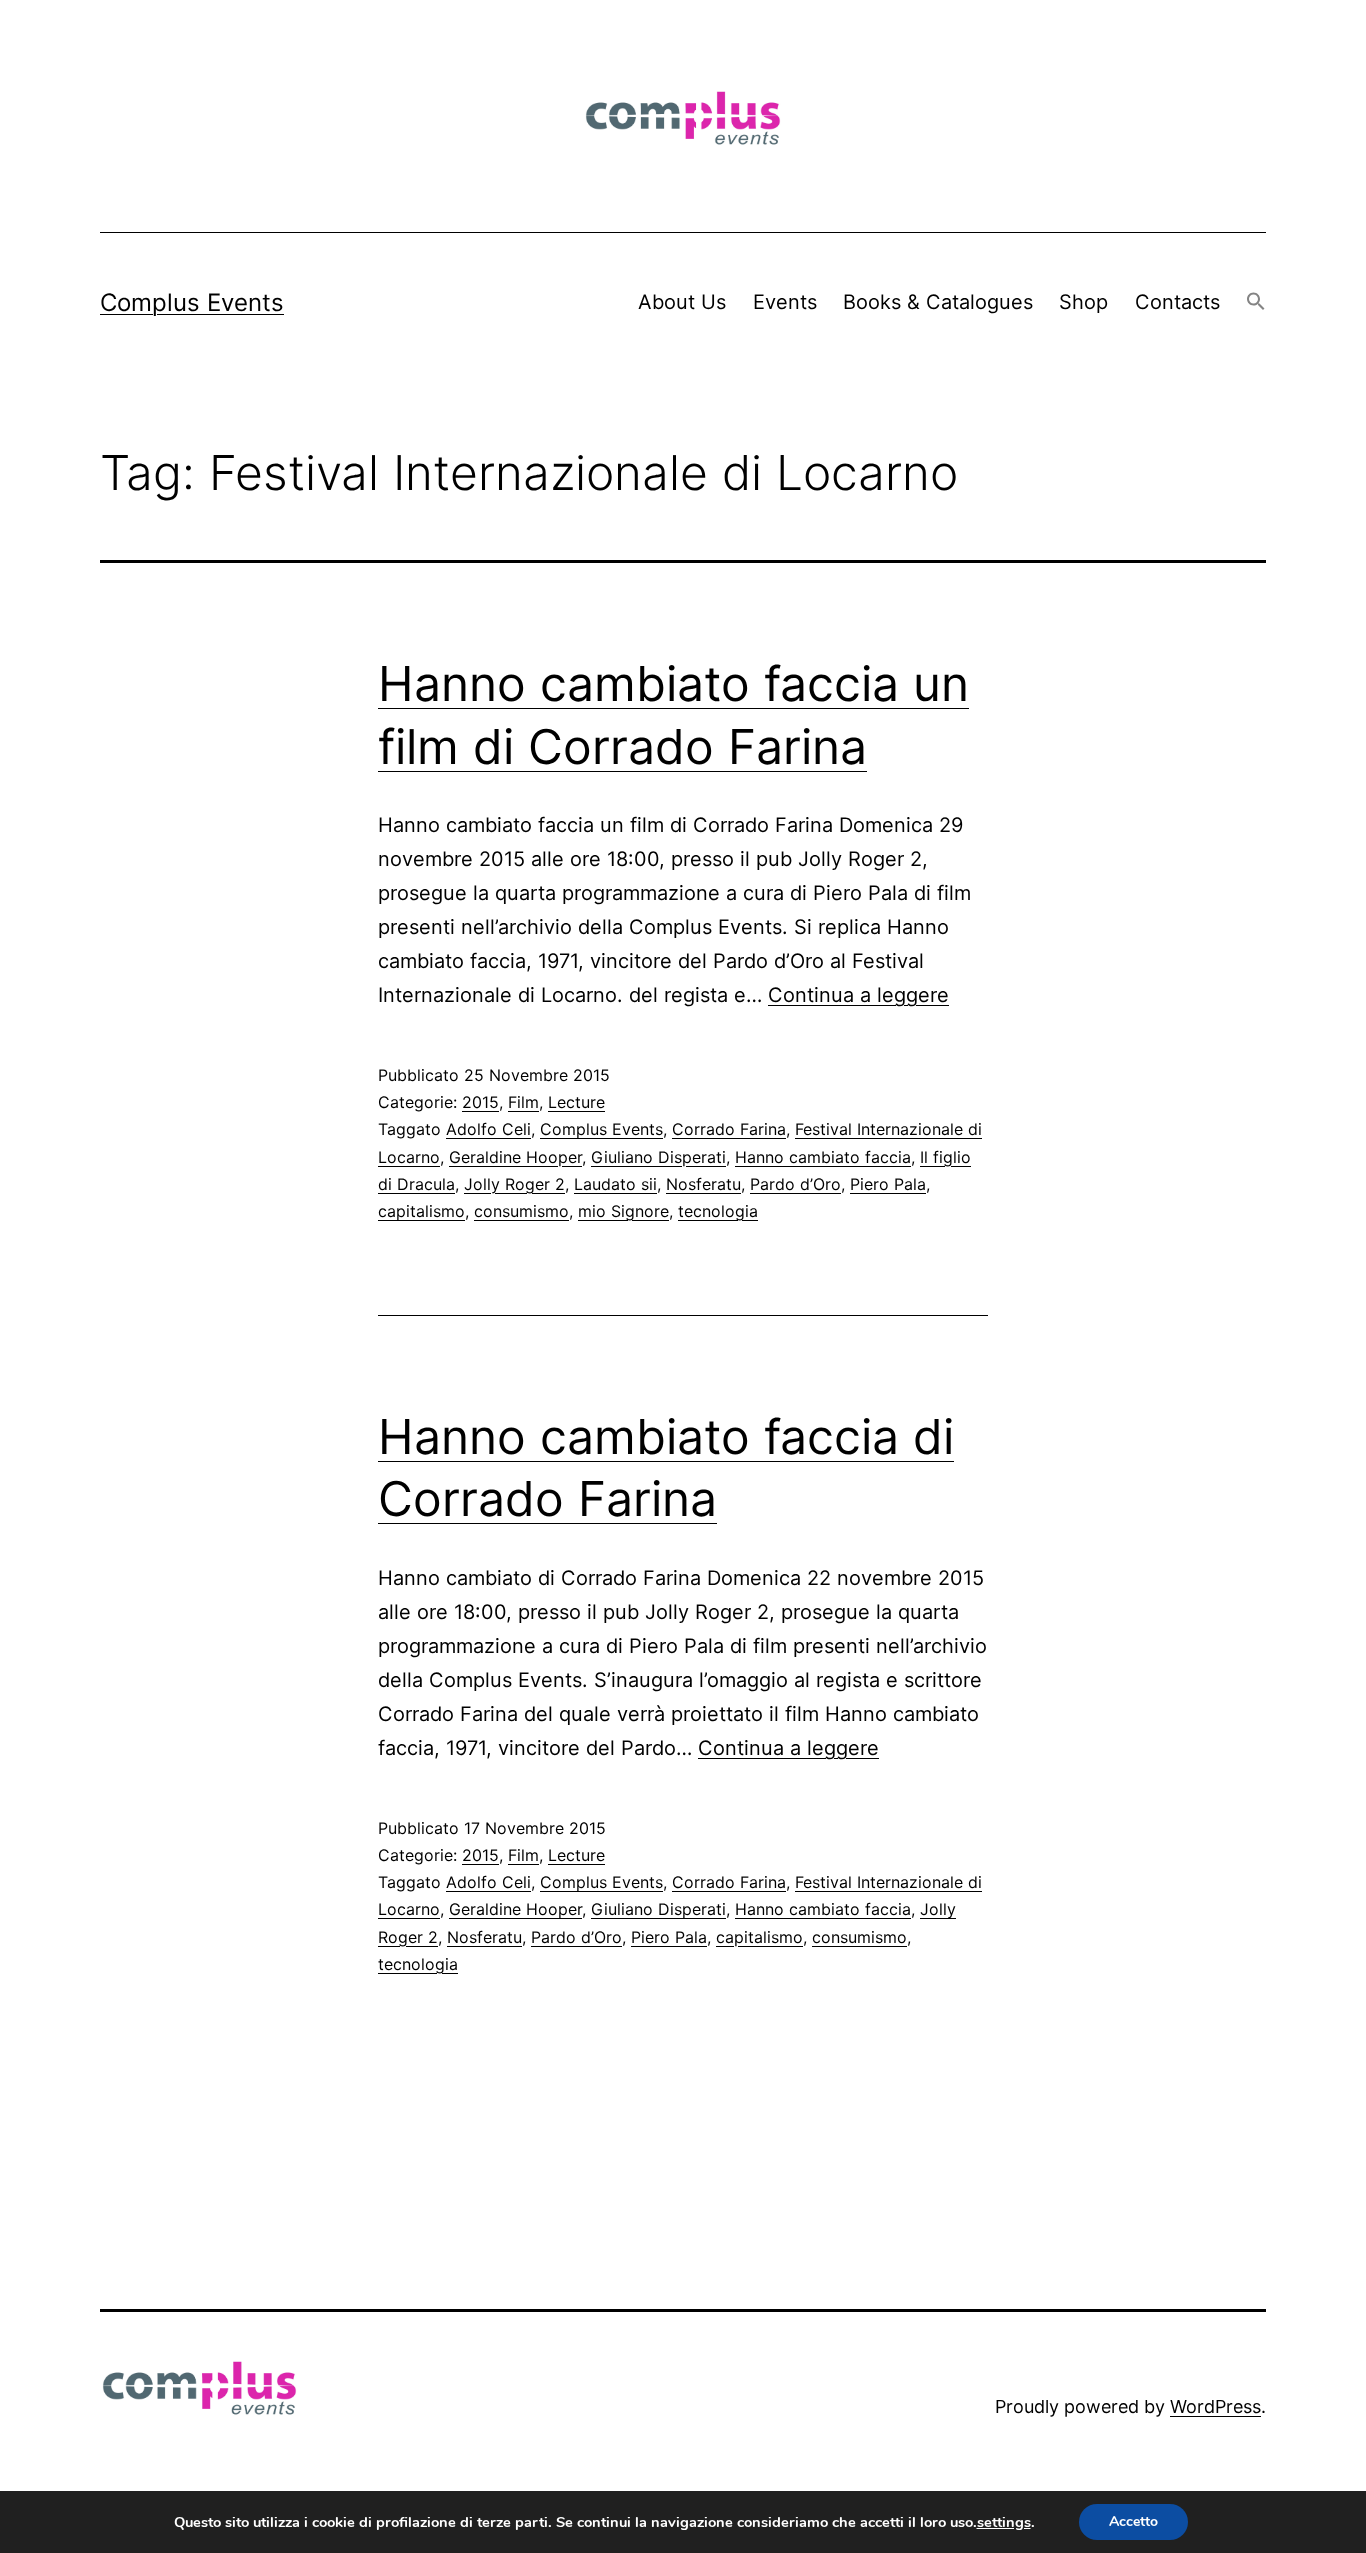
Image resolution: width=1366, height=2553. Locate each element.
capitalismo (421, 1211)
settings (1004, 2522)
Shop (1083, 302)
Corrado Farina (729, 1129)
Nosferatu (703, 1184)
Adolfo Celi (488, 1129)
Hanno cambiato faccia (823, 1157)
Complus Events (192, 302)
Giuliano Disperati (658, 1157)
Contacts (1177, 302)
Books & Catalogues (938, 302)
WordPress (1215, 2406)
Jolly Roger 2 (514, 1184)
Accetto (1133, 2521)
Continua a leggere (858, 995)
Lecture (576, 1102)
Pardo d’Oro (795, 1184)
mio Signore (623, 1211)
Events (785, 302)
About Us (682, 302)
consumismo (521, 1211)
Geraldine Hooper (515, 1157)
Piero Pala (888, 1184)
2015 (480, 1102)
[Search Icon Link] (1256, 302)
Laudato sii (615, 1184)
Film (523, 1102)
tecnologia (718, 1211)
